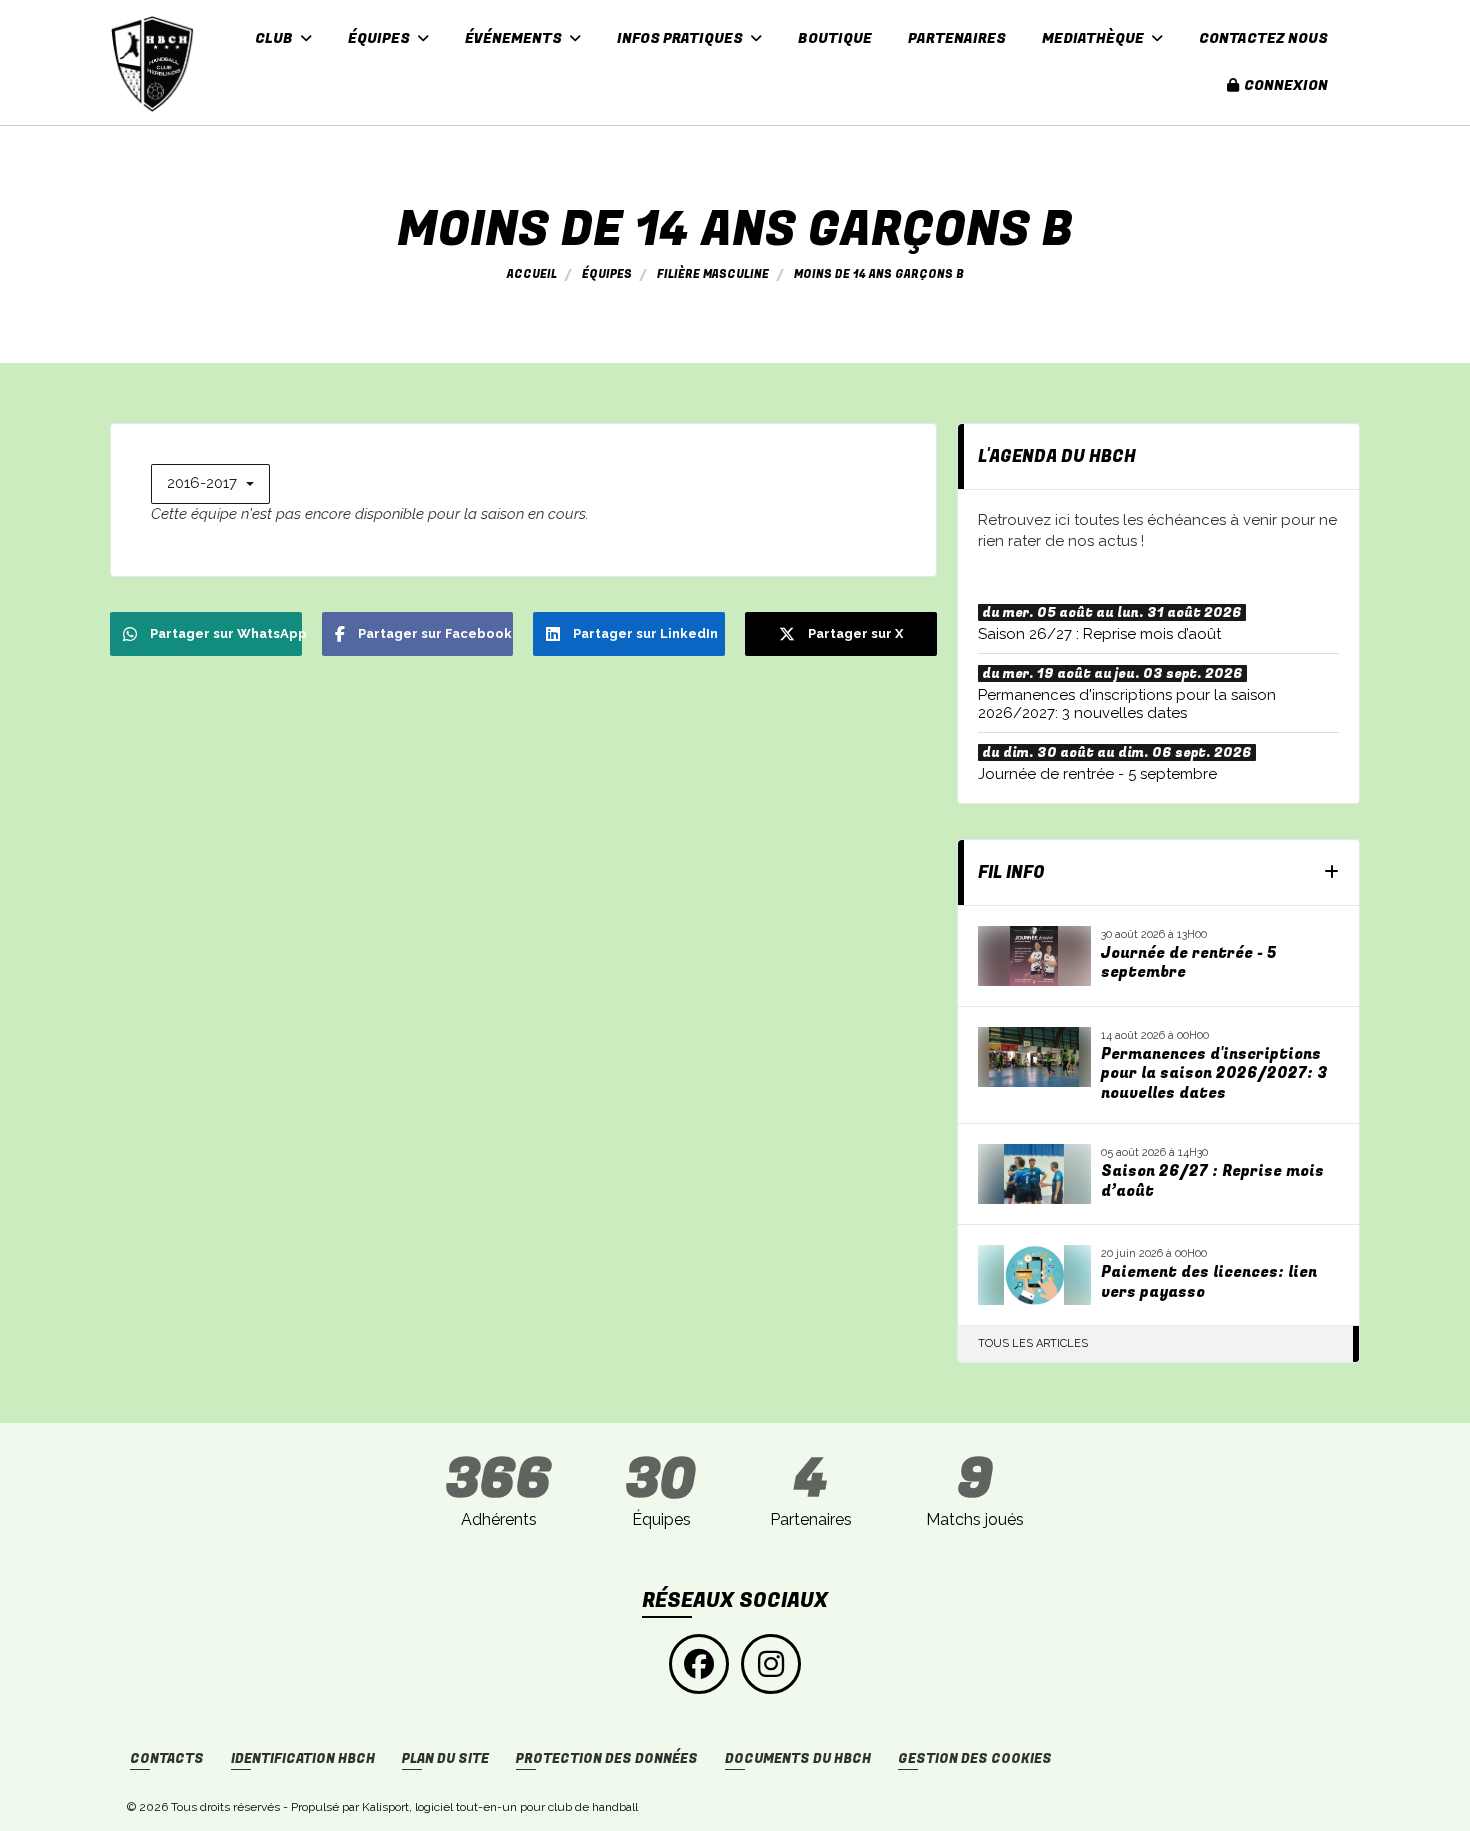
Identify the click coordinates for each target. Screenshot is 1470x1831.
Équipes (380, 38)
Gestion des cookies (975, 1759)
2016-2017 (204, 483)
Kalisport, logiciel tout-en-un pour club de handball (500, 1807)
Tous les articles (1033, 1343)
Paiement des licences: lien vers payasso (1209, 1282)
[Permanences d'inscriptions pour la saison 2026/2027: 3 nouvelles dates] (1035, 1057)
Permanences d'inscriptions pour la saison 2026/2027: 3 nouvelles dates (1214, 1074)
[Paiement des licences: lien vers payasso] (1035, 1275)
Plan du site (445, 1759)
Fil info (1011, 872)
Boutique (835, 38)
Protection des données (607, 1759)
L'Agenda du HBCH (1057, 456)
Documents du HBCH (798, 1759)
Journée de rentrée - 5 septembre (1188, 963)
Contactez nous (1263, 38)
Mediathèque (1094, 38)
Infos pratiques (681, 38)
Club (275, 38)
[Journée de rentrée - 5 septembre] (1035, 956)
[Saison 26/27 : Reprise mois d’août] (1035, 1174)
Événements (515, 38)
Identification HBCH (303, 1759)
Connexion (1286, 85)
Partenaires (957, 38)
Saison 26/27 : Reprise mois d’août (1212, 1181)
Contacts (167, 1759)
